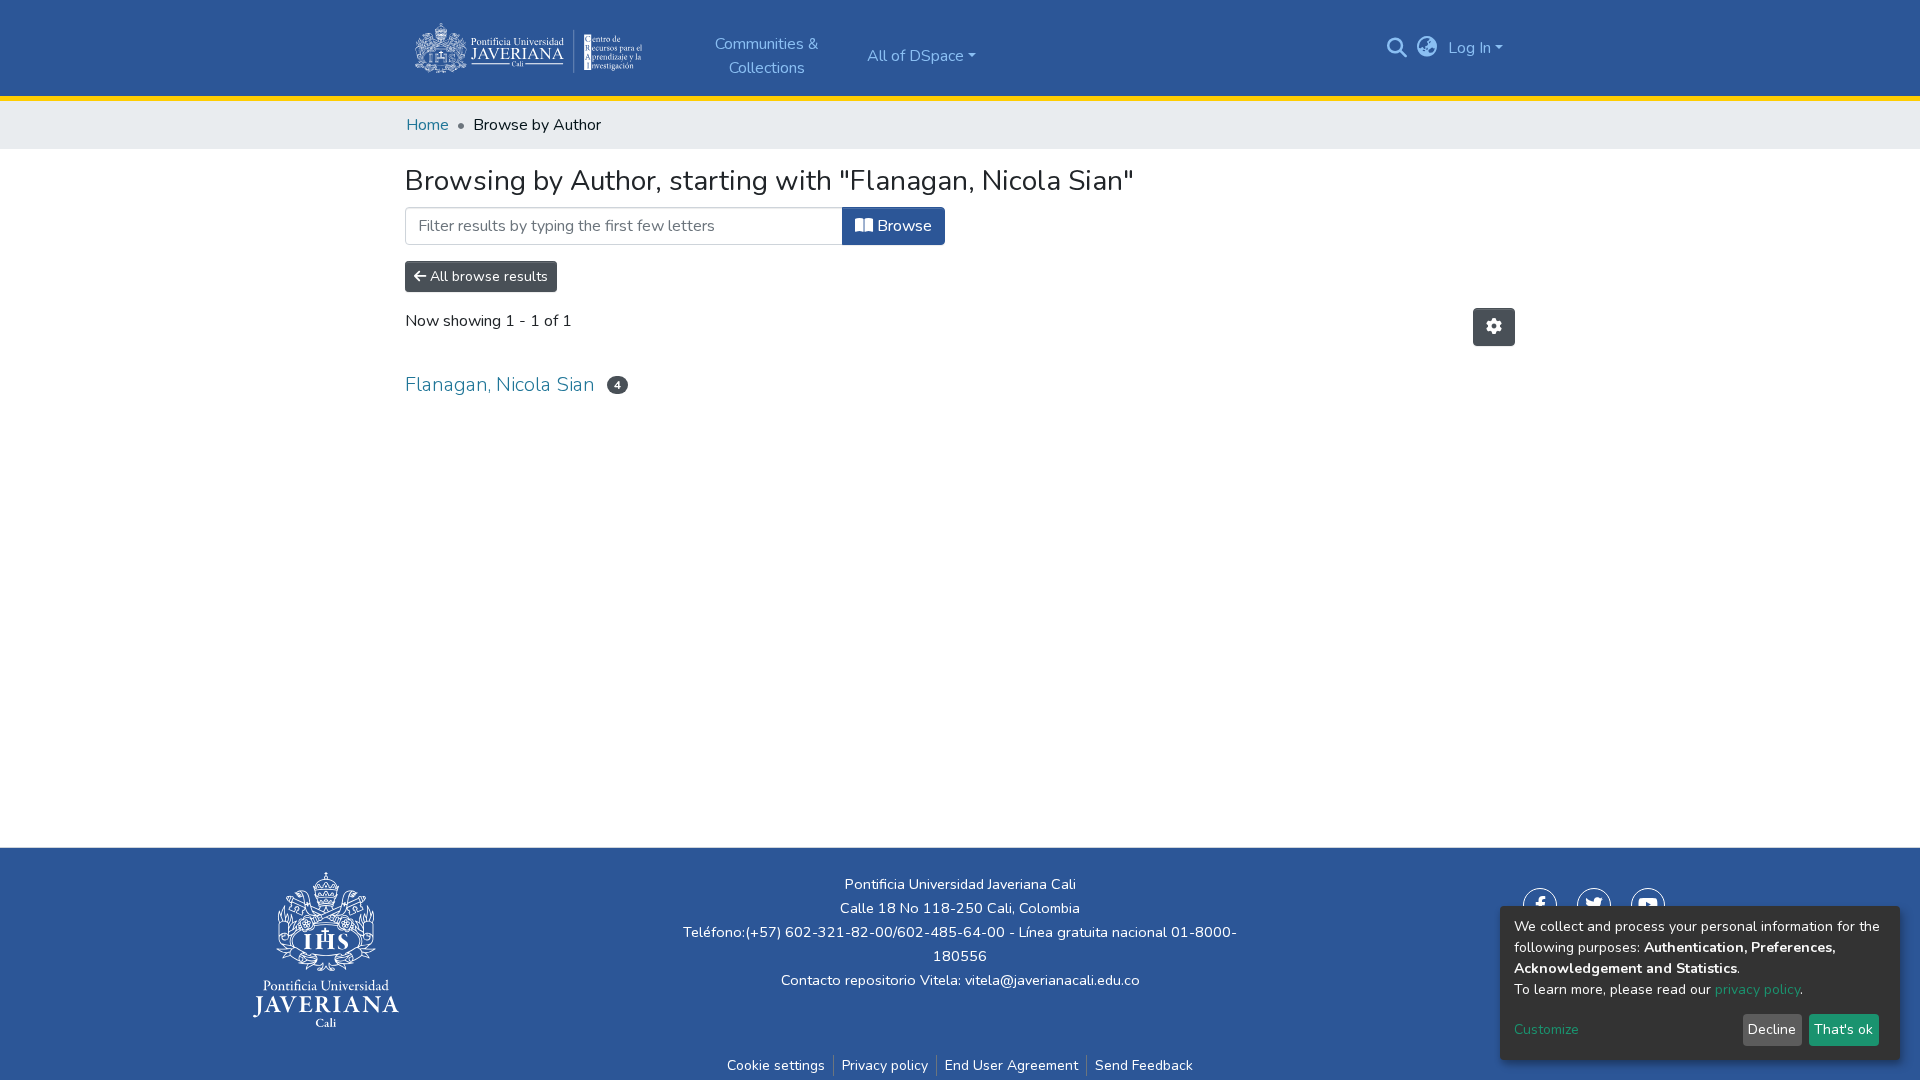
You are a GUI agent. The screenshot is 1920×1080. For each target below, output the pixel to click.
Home (427, 125)
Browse (902, 226)
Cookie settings (776, 1065)
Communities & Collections (767, 56)
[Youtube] (1648, 905)
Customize (1546, 1029)
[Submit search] (1397, 48)
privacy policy (1757, 989)
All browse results (487, 276)
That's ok (1843, 1029)
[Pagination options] (1494, 327)
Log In (1469, 48)
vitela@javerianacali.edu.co (1052, 980)
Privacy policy (885, 1065)
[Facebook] (1540, 905)
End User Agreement (1011, 1065)
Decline (1772, 1029)
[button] (1427, 48)
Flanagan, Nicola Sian (500, 384)
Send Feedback (1144, 1065)
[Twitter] (1594, 905)
